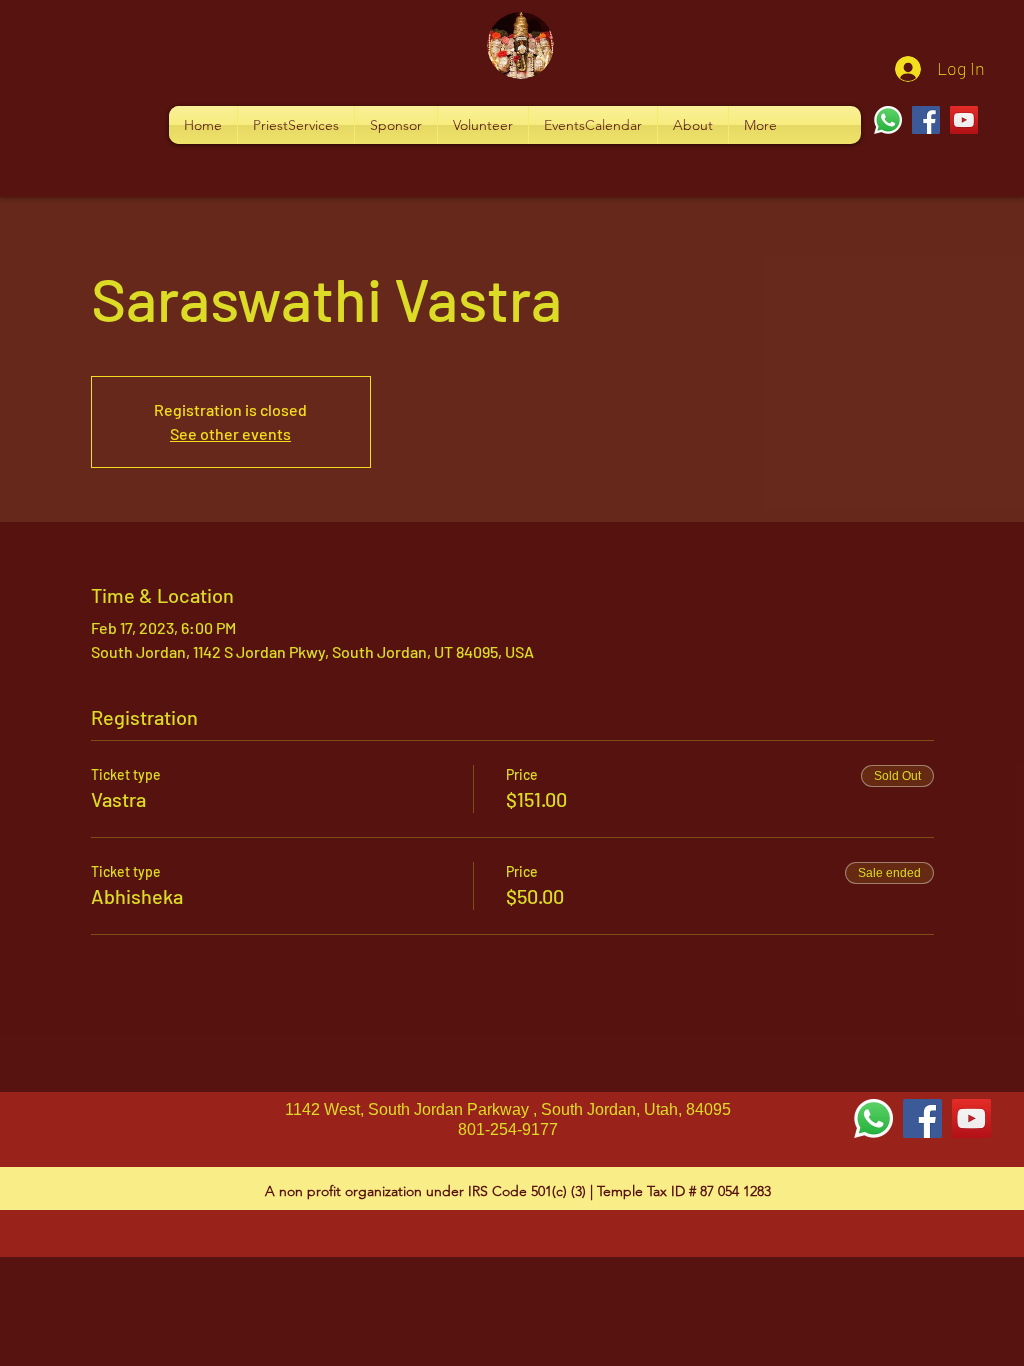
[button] (296, 125)
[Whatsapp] (888, 120)
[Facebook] (926, 120)
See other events (230, 433)
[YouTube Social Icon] (971, 1118)
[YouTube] (964, 120)
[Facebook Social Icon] (922, 1118)
